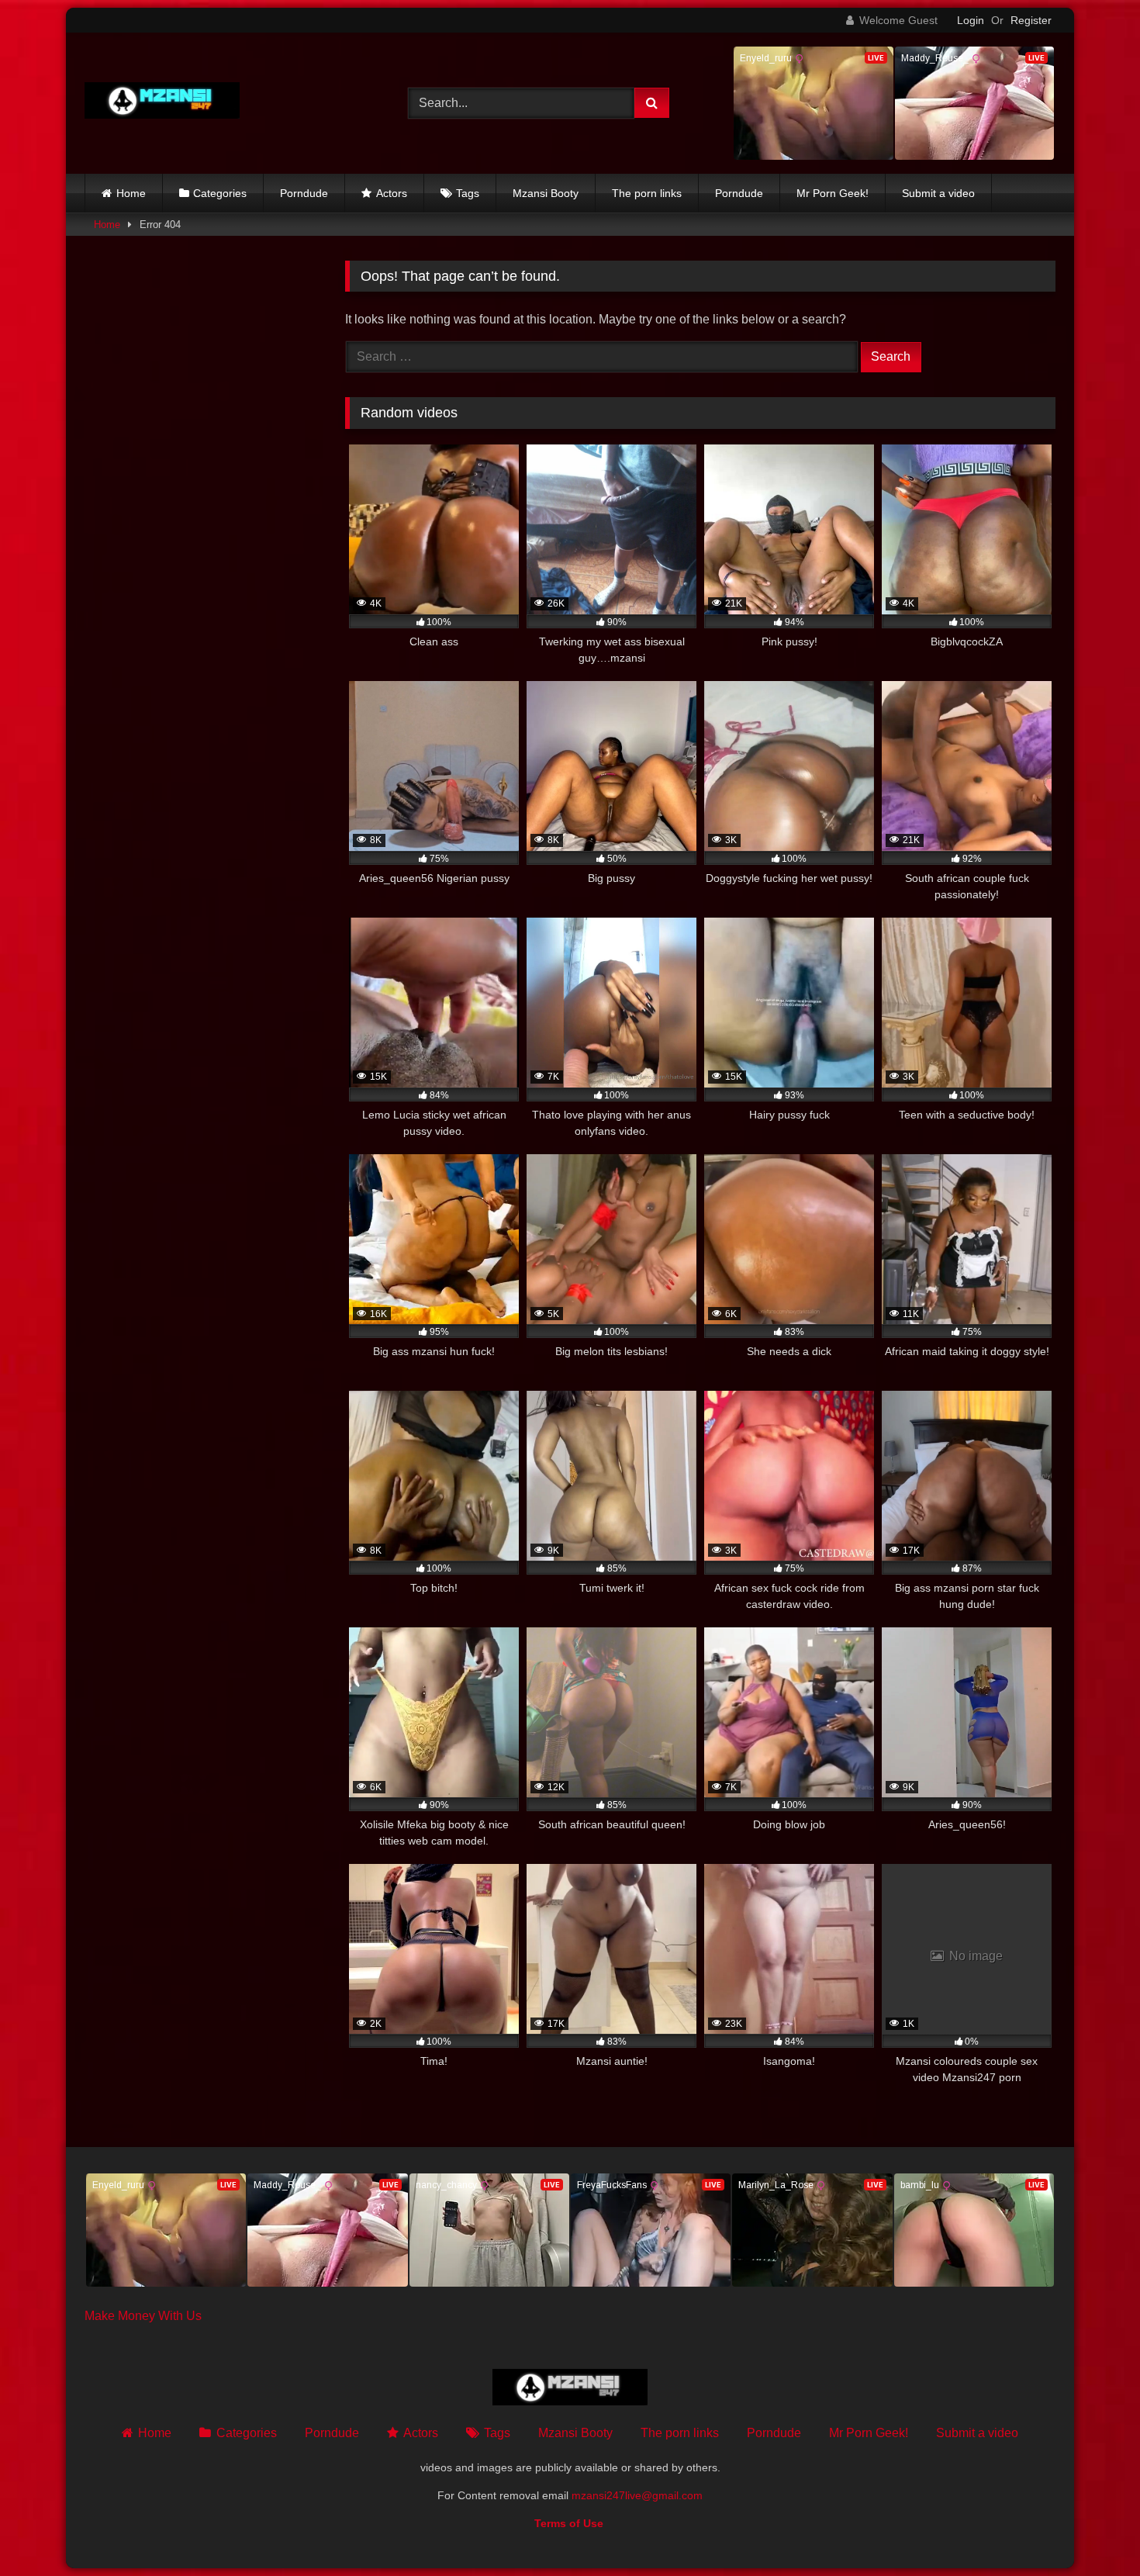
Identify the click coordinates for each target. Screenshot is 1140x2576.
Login (971, 20)
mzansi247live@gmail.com (637, 2495)
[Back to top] (1092, 2530)
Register (1031, 20)
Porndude (304, 193)
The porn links (647, 193)
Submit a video (938, 193)
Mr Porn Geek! (833, 193)
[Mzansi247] (162, 104)
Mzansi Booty (546, 193)
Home (131, 193)
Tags (468, 193)
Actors (392, 193)
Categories (220, 193)
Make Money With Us (143, 2316)
